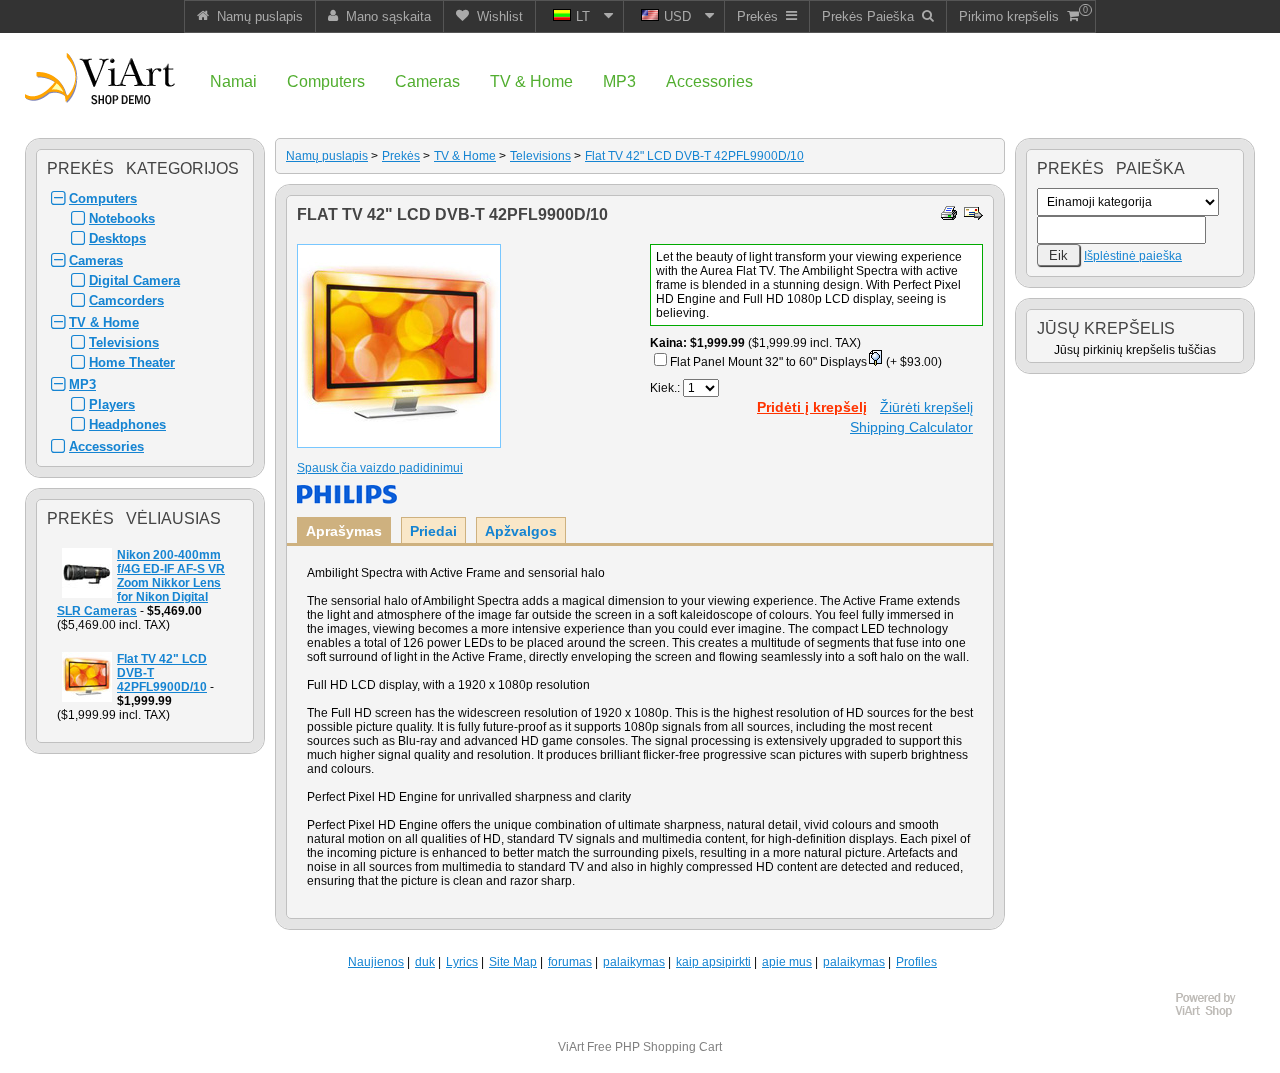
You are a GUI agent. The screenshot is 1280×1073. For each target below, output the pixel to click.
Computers (103, 198)
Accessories (106, 446)
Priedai (433, 531)
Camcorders (126, 300)
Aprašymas (344, 531)
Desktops (117, 238)
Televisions (124, 342)
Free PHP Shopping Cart (654, 1047)
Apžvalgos (521, 531)
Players (112, 404)
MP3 (82, 384)
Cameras (96, 260)
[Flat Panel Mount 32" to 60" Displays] (875, 362)
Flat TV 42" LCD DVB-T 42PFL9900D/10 (694, 156)
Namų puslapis (327, 156)
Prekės (401, 156)
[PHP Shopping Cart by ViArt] (1215, 1014)
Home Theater (132, 362)
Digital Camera (134, 280)
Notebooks (122, 218)
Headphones (127, 424)
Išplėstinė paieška (1133, 256)
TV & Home (104, 322)
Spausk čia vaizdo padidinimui (380, 468)
